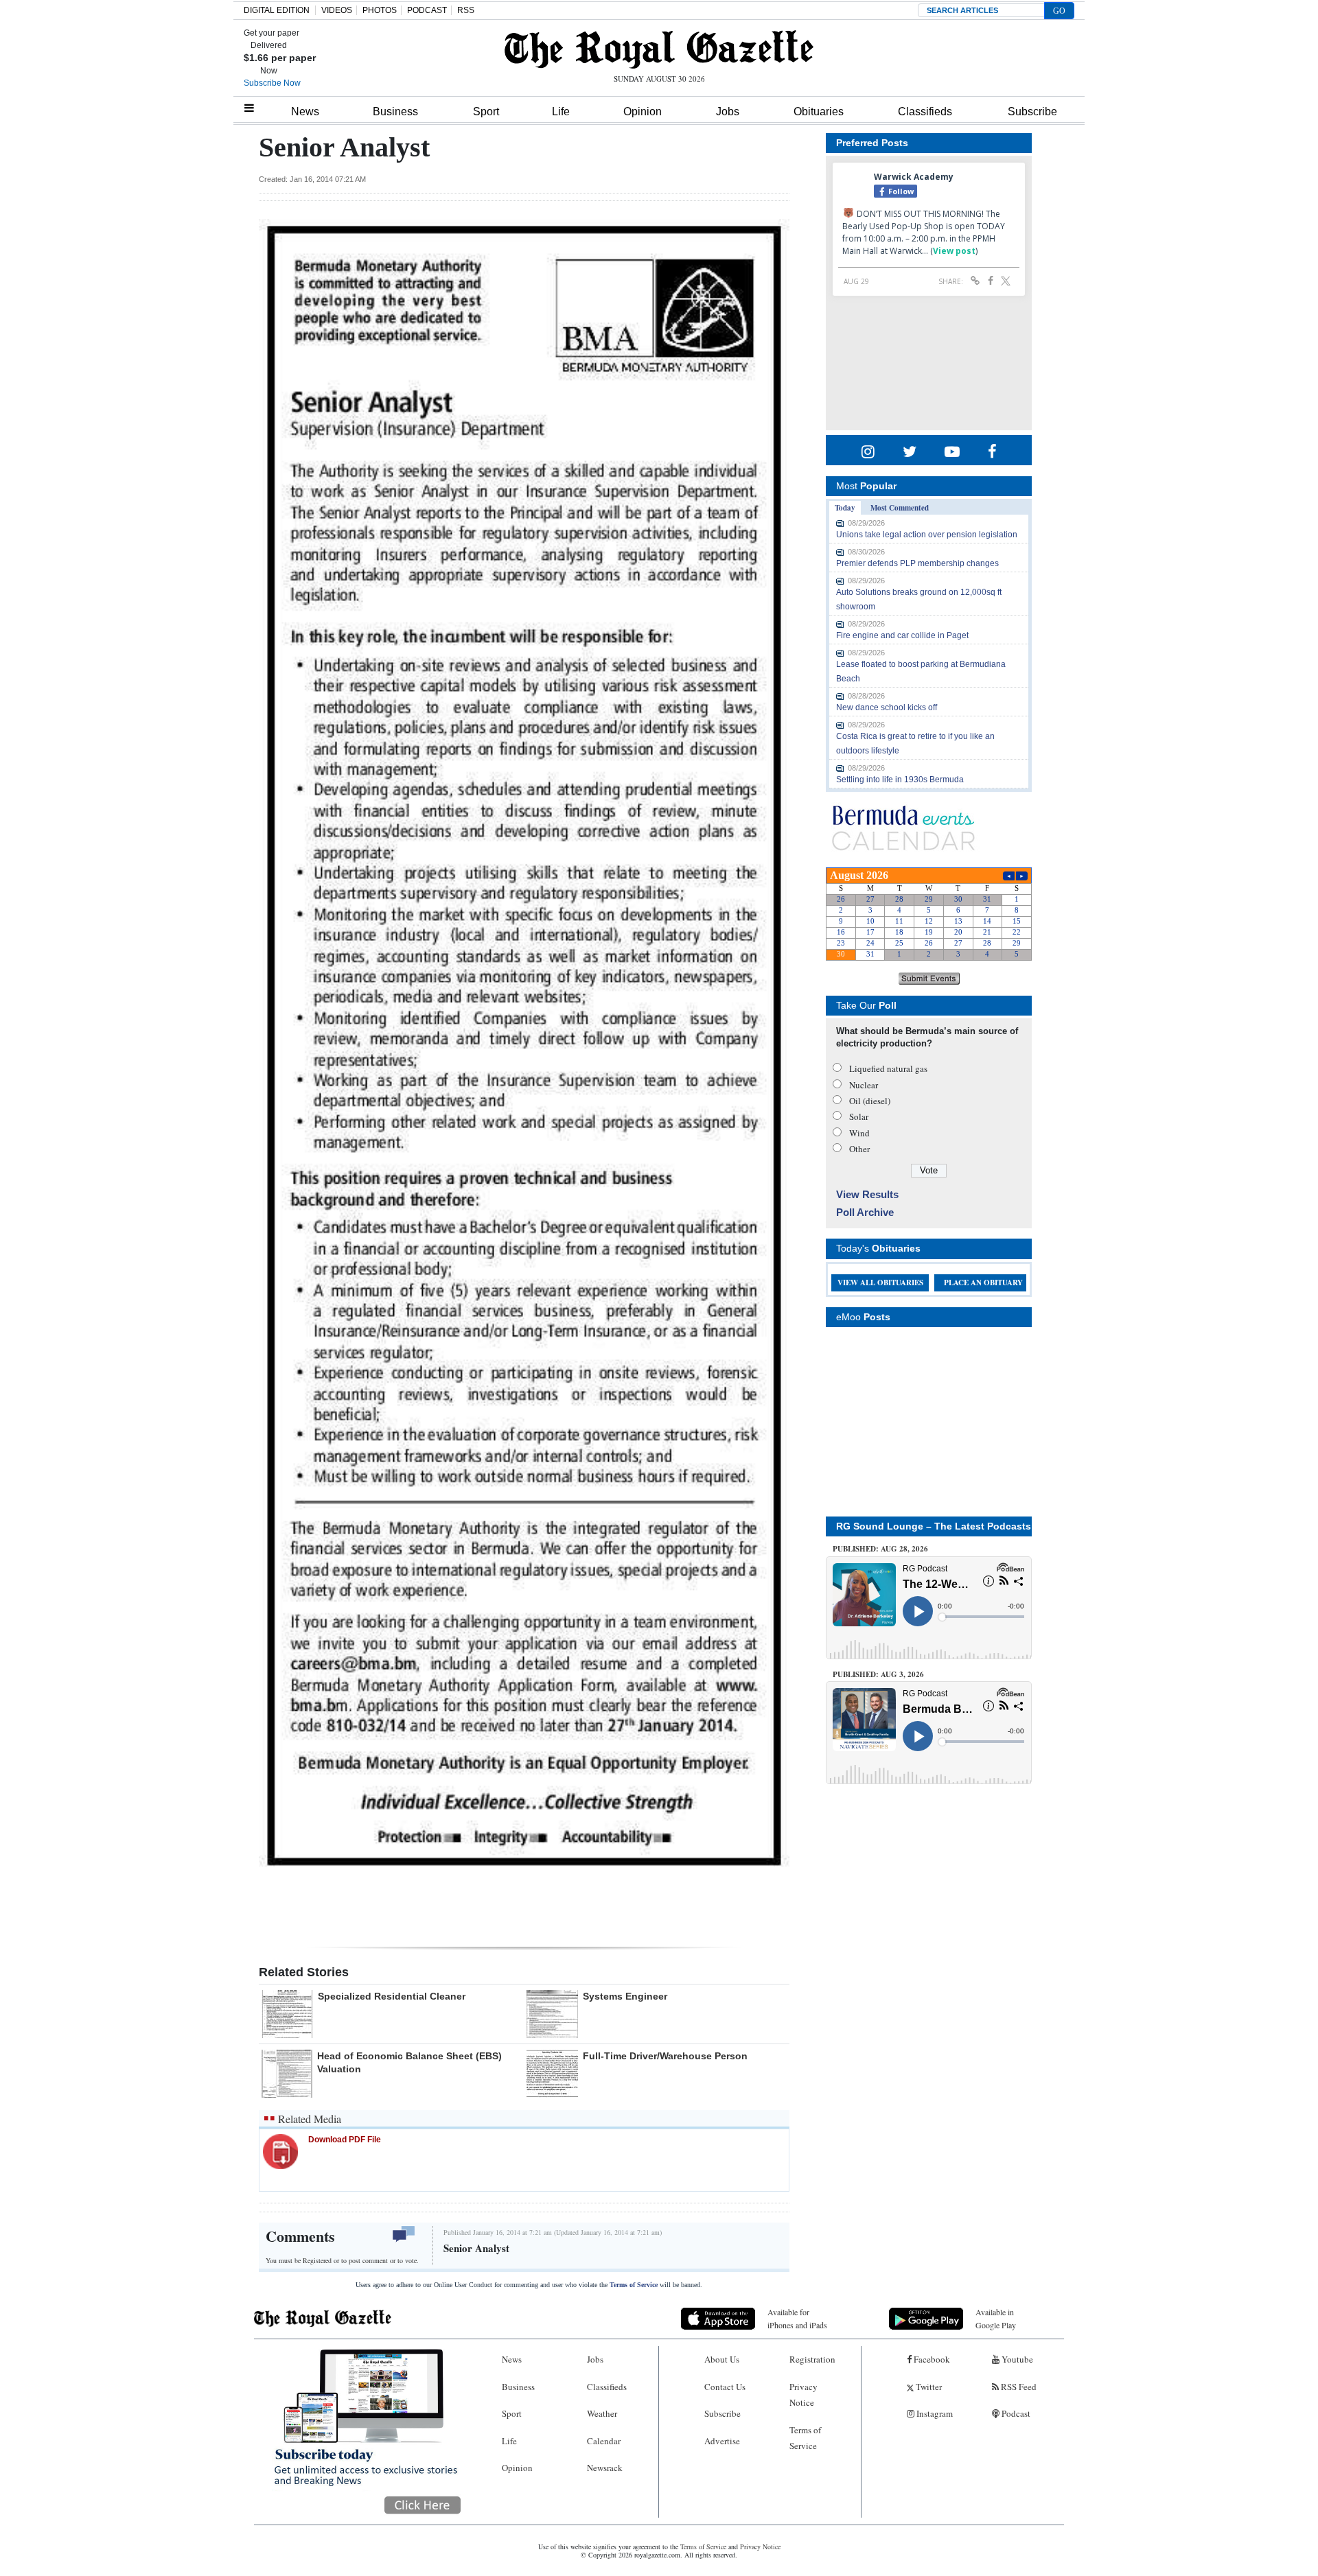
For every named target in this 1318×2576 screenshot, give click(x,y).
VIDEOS (337, 10)
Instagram (934, 2413)
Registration (812, 2359)
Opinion (643, 112)
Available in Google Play (996, 2318)
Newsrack (605, 2468)
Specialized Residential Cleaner (392, 1996)
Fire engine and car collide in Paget (902, 635)
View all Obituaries (880, 1283)
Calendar (604, 2441)
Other (859, 1149)
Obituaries (819, 112)
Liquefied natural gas (888, 1068)
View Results (867, 1194)
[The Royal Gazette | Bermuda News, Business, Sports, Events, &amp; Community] (659, 49)
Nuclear (864, 1085)
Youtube (1016, 2359)
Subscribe (1032, 112)
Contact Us (725, 2387)
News (305, 112)
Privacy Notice (803, 2394)
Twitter (928, 2387)
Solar (859, 1116)
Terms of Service (634, 2285)
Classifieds (925, 112)
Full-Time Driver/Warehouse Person (665, 2056)
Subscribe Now (272, 83)
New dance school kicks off (887, 707)
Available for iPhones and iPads (797, 2318)
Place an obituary (983, 1283)
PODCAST (427, 10)
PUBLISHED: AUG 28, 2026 (880, 1549)
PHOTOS (380, 10)
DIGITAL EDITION (277, 10)
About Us (722, 2359)
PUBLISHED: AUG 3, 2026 (878, 1674)
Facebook (931, 2359)
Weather (602, 2413)
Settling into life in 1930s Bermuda (900, 780)
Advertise (722, 2441)
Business (395, 112)
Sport (486, 112)
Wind (859, 1133)
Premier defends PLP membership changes (917, 563)
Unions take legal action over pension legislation (927, 535)
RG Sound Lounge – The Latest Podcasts (934, 1526)
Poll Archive (865, 1212)
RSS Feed (1018, 2387)
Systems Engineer (625, 1996)
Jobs (728, 112)
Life (561, 112)
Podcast (1015, 2413)
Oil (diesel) (870, 1101)
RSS (466, 10)
